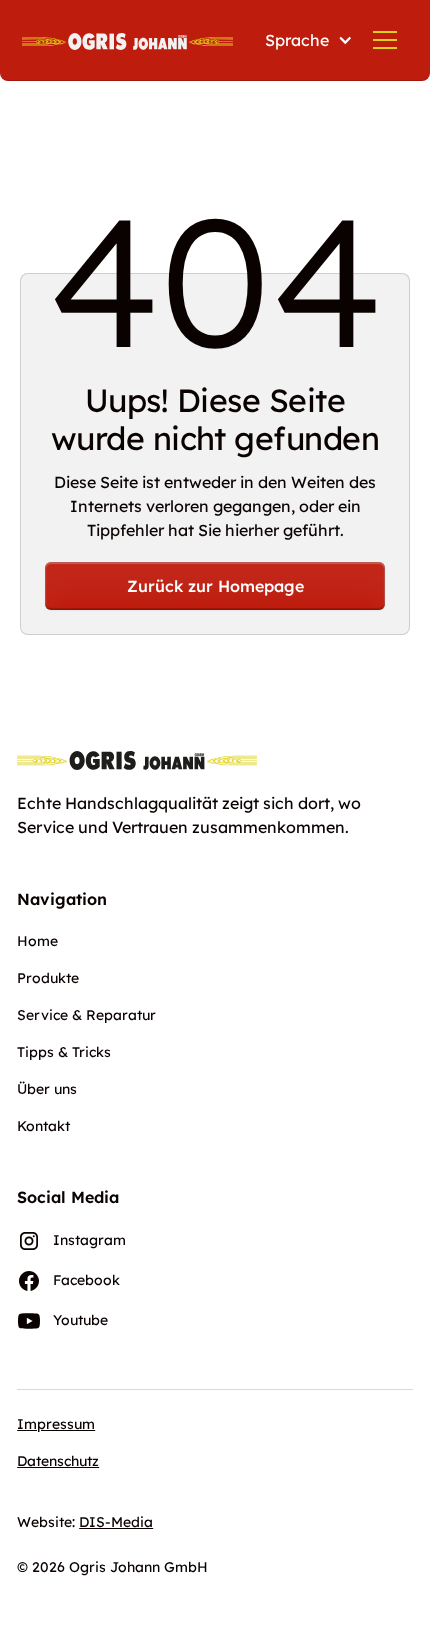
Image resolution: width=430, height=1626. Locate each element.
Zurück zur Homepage (215, 586)
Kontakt (43, 1126)
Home (37, 941)
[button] (305, 40)
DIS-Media (116, 1522)
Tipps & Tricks (64, 1052)
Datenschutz (58, 1461)
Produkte (48, 978)
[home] (127, 40)
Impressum (56, 1424)
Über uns (47, 1089)
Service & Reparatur (86, 1015)
